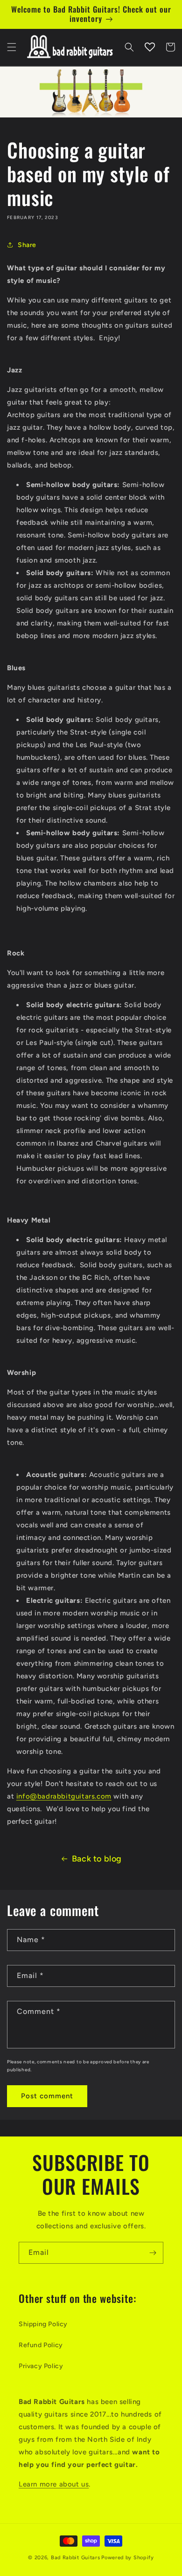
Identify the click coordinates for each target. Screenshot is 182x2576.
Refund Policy (41, 2345)
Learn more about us (54, 2484)
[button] (12, 47)
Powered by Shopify (128, 2558)
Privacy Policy (41, 2366)
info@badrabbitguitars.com (64, 1796)
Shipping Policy (43, 2324)
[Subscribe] (153, 2253)
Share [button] (27, 245)
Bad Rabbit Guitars (76, 2558)
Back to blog (97, 1859)
